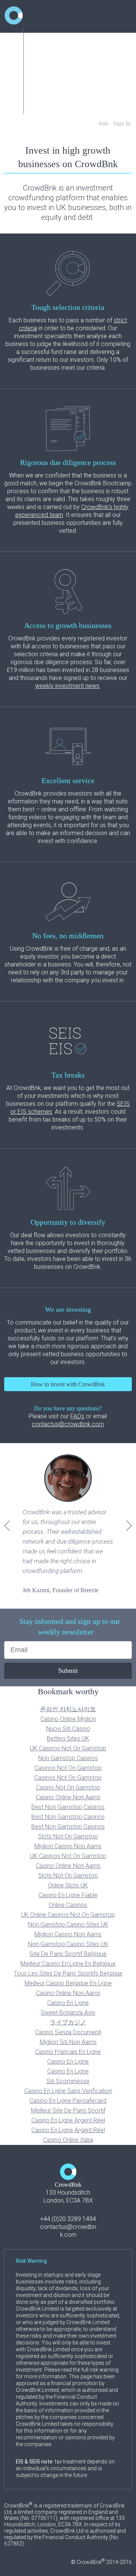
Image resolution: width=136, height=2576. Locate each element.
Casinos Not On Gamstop (62, 63)
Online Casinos (68, 1905)
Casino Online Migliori (68, 1719)
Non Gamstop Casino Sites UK (68, 1924)
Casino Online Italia (68, 2140)
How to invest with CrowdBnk (68, 1384)
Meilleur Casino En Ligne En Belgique (68, 1964)
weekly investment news (67, 686)
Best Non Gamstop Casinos (68, 1807)
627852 (13, 2544)
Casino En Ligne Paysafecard (68, 2101)
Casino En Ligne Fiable (68, 1895)
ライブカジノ (68, 2022)
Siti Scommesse (68, 2081)
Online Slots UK (68, 1885)
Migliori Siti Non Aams (68, 2042)
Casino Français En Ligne (68, 2052)
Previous (7, 1525)
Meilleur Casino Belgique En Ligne (68, 1983)
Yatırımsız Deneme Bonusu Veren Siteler (80, 90)
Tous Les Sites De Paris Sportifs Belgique (68, 1973)
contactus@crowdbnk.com (68, 1424)
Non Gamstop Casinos (68, 1758)
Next (129, 1525)
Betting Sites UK (68, 1738)
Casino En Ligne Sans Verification (68, 2091)
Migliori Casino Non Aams (68, 1846)
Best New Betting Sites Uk (64, 104)
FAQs (77, 1416)
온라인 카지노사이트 (68, 1709)
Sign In (122, 123)
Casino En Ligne (68, 2003)
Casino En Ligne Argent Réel (68, 2120)
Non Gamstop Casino (57, 50)
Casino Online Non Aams (68, 1797)
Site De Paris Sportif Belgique (68, 1954)
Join (104, 123)
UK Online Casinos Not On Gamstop (68, 1915)
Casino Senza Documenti (68, 2032)
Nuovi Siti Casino (68, 1729)
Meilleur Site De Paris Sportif (68, 2110)
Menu (38, 36)
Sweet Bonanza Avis (68, 2013)
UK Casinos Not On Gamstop (68, 1748)
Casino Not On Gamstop (68, 1787)
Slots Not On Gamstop (68, 1836)
